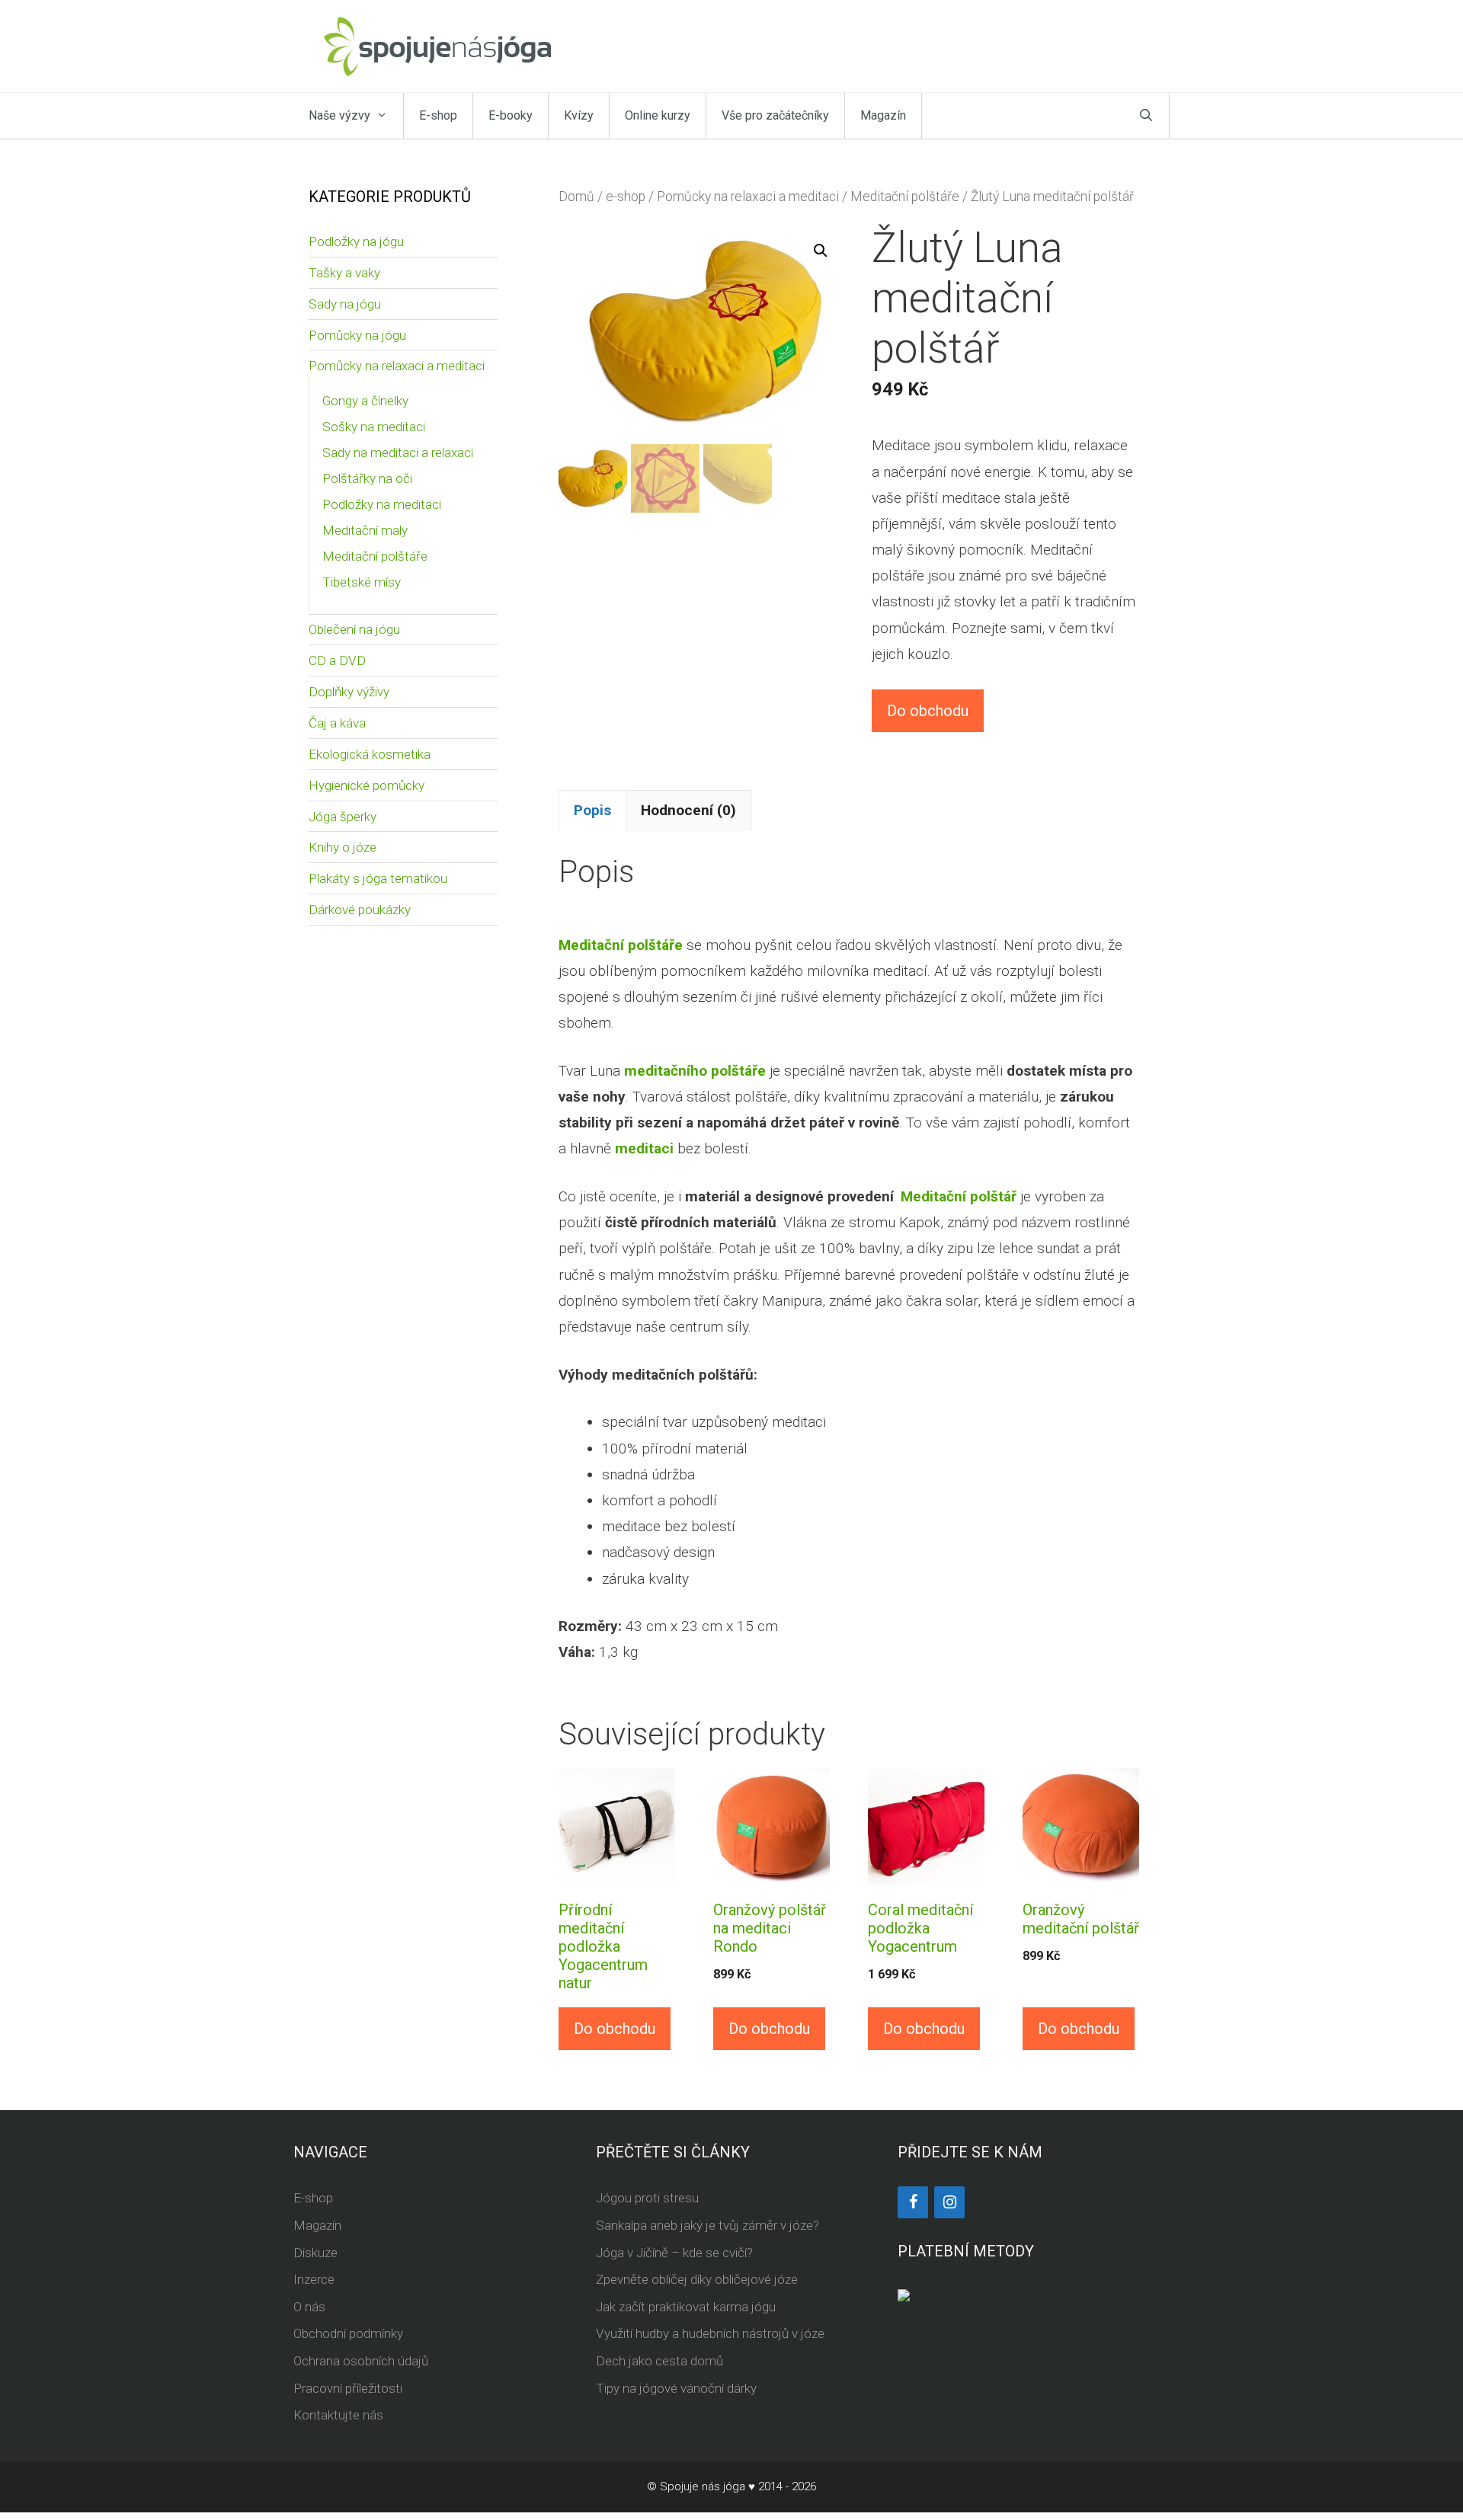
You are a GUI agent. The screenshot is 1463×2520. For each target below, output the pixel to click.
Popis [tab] (592, 810)
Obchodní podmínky (348, 2333)
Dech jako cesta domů (659, 2361)
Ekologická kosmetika (370, 754)
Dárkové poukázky (360, 910)
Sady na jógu (345, 304)
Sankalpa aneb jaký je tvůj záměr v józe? (707, 2225)
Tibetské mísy (362, 582)
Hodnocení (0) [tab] (688, 810)
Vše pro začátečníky (775, 115)
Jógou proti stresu (647, 2198)
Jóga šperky (343, 817)
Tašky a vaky (344, 273)
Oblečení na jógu (354, 629)
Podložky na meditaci (382, 504)
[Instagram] (949, 2202)
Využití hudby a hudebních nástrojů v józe (710, 2333)
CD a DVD (337, 660)
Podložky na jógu (356, 241)
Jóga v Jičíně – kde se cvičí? (674, 2253)
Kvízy (579, 115)
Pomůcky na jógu (357, 335)
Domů (576, 197)
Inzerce (314, 2279)
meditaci (644, 1148)
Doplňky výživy (349, 692)
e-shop (626, 197)
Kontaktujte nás (338, 2415)
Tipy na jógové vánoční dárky (676, 2388)
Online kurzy (658, 115)
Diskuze (315, 2253)
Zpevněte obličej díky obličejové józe (697, 2279)
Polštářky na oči (367, 478)
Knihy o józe (343, 847)
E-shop (438, 115)
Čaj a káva (337, 723)
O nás (309, 2307)
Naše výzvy (339, 115)
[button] (821, 251)
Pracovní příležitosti (348, 2388)
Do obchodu (928, 711)
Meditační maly (365, 530)
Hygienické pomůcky (367, 785)
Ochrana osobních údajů (361, 2361)
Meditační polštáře (905, 197)
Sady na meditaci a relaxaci (398, 453)
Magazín (883, 115)
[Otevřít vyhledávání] (1146, 116)
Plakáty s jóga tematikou (378, 878)
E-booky (511, 115)
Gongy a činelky (365, 401)
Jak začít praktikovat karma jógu (686, 2307)
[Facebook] (913, 2202)
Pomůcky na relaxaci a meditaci (748, 197)
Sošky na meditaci (374, 427)
